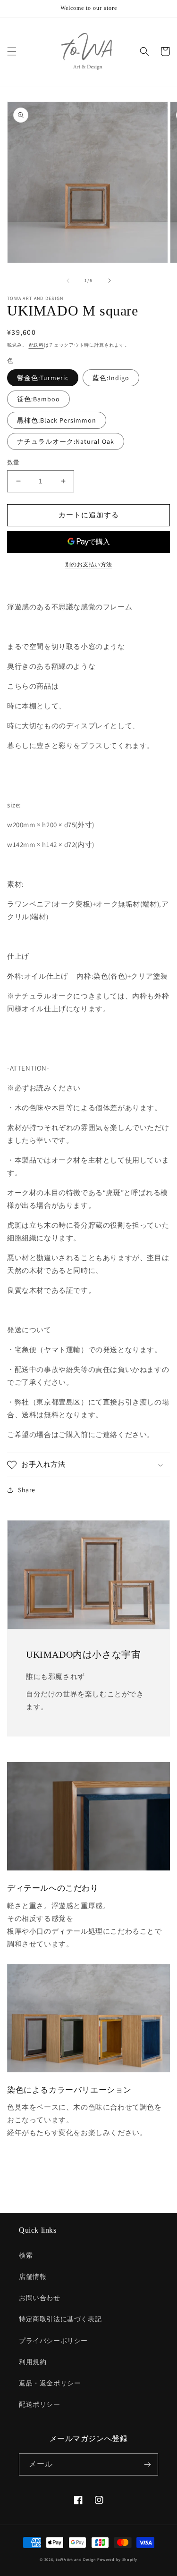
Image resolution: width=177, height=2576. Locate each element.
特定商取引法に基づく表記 (60, 2319)
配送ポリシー (40, 2404)
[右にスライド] (110, 281)
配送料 (36, 345)
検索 (26, 2255)
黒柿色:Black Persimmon (57, 420)
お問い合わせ (40, 2298)
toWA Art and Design (76, 2559)
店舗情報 (33, 2277)
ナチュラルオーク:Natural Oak (66, 441)
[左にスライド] (68, 281)
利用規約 (33, 2362)
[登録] (147, 2464)
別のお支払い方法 (89, 564)
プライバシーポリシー (53, 2341)
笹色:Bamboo (38, 399)
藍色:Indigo (111, 378)
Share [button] (27, 1490)
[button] (12, 51)
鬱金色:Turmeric (43, 378)
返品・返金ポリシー (50, 2383)
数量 (13, 462)
